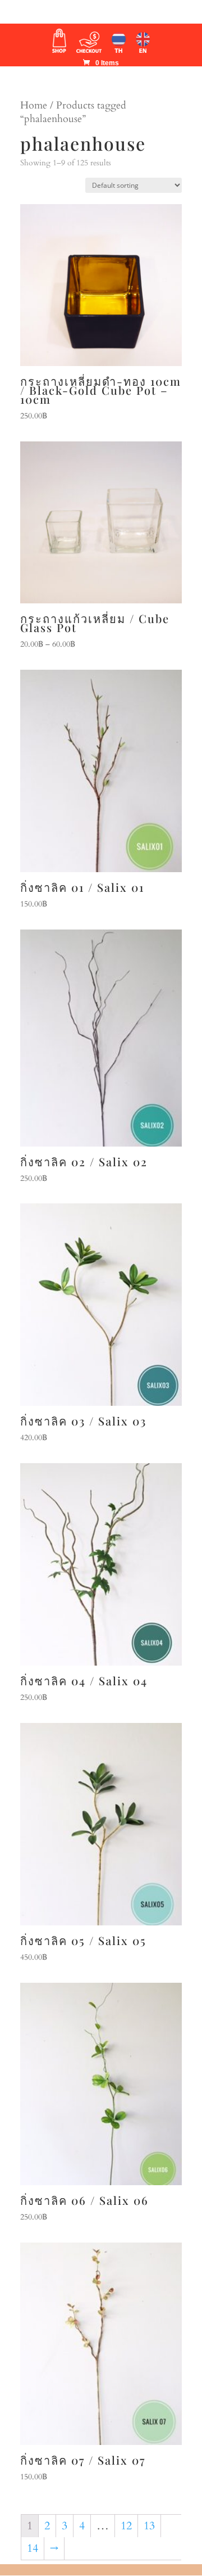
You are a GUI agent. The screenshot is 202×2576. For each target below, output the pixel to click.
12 (126, 2526)
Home (34, 105)
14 (33, 2548)
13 (149, 2526)
